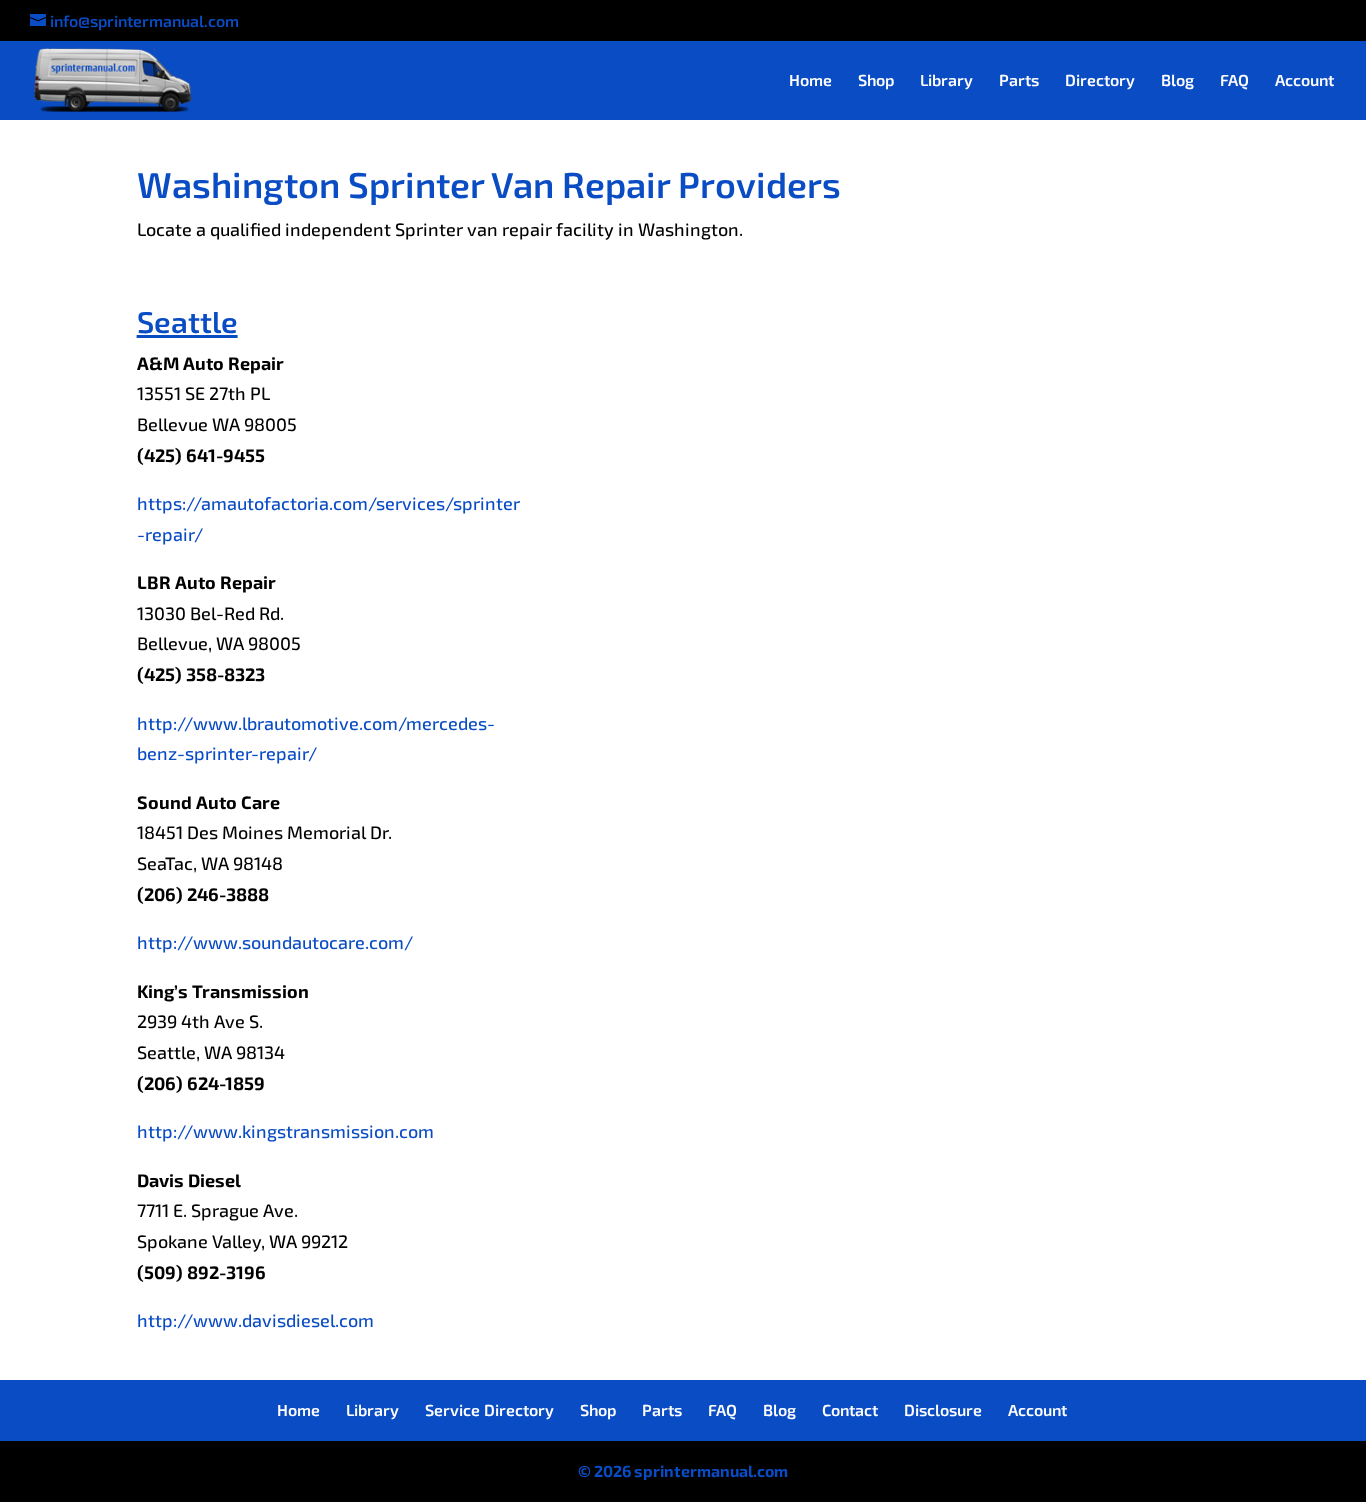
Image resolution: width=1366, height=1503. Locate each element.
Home (810, 81)
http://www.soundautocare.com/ (275, 942)
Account (1304, 81)
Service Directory (489, 1409)
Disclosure (943, 1409)
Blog (1177, 81)
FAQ (1234, 81)
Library (946, 81)
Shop (876, 81)
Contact (850, 1409)
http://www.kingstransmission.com (285, 1131)
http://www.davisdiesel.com (255, 1320)
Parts (1019, 81)
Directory (1100, 81)
